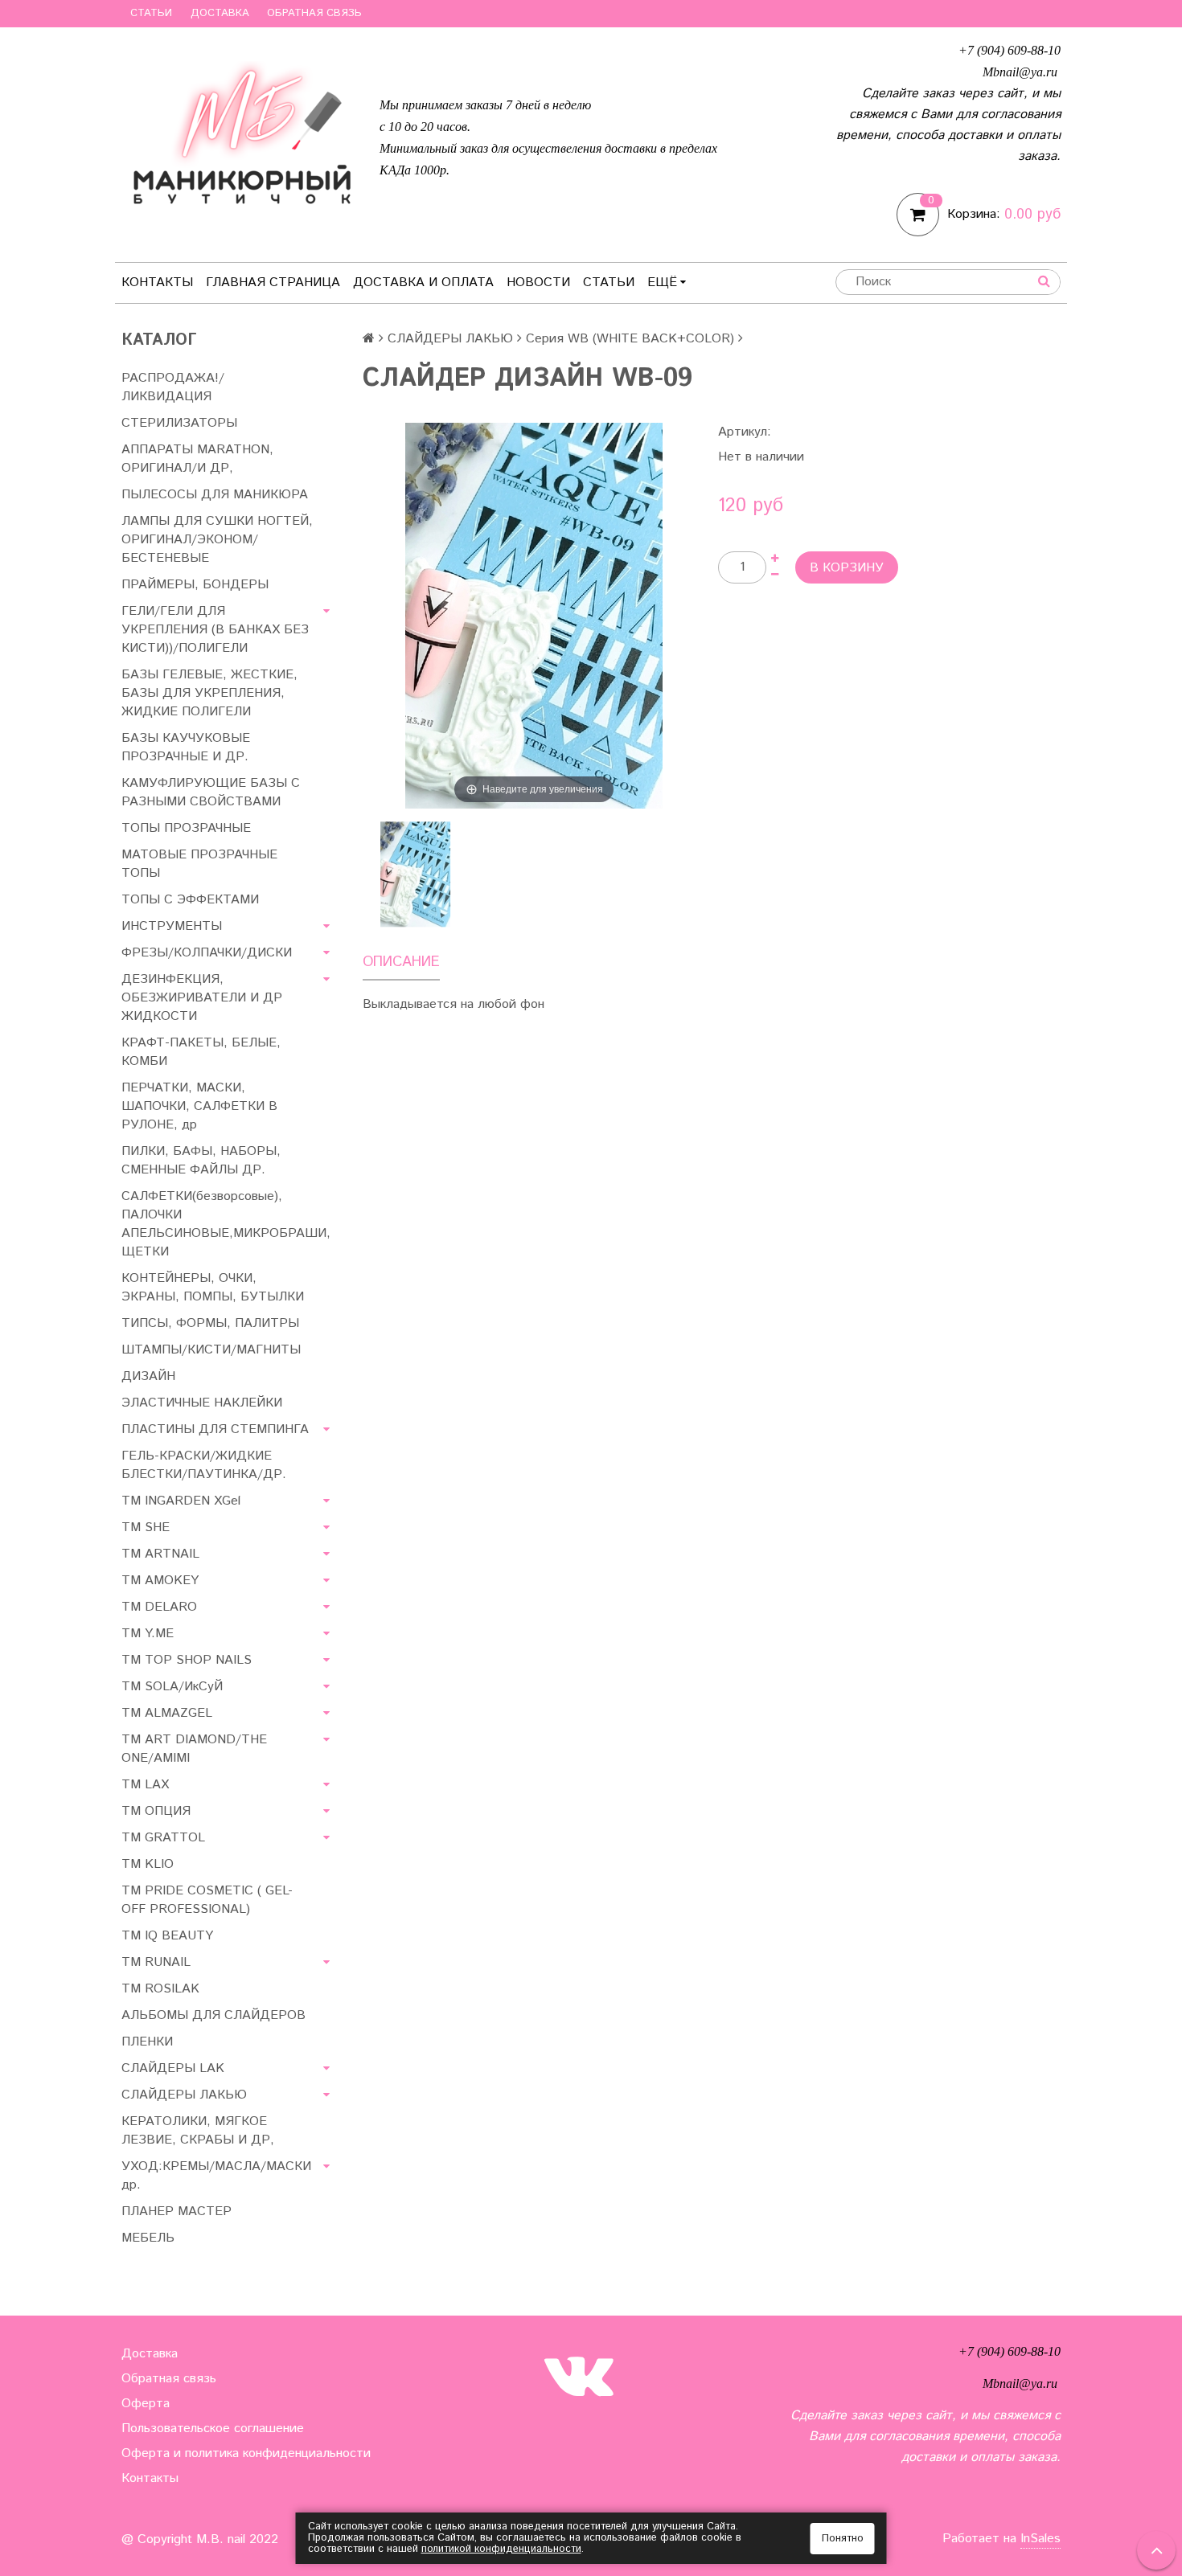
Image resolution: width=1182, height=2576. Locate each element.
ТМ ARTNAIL (160, 1554)
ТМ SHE (146, 1528)
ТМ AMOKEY (160, 1581)
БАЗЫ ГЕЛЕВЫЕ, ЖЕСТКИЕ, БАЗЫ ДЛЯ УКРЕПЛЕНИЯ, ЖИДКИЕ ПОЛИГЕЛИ (209, 693)
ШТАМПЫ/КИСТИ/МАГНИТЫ (211, 1350)
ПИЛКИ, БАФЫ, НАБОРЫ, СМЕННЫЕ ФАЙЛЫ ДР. (201, 1161)
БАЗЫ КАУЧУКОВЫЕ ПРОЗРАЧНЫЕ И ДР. (186, 747)
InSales (1040, 2539)
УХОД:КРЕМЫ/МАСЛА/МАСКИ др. (216, 2176)
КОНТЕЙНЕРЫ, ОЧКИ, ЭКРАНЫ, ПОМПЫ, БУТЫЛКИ (213, 1288)
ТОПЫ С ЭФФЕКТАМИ (190, 900)
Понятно (843, 2539)
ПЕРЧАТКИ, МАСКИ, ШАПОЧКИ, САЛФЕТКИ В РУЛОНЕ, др (199, 1106)
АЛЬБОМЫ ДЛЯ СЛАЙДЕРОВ (213, 2015)
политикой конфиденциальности (501, 2549)
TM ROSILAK (160, 1989)
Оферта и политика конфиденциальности (246, 2453)
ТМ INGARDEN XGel (181, 1501)
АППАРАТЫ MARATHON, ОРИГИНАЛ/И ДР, (197, 459)
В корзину (847, 568)
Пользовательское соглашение (213, 2429)
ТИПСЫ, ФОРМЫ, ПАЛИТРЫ (210, 1323)
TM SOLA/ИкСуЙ (172, 1687)
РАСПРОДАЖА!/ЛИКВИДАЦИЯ (173, 387)
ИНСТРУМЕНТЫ (172, 926)
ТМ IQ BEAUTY (167, 1936)
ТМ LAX (145, 1785)
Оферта (146, 2404)
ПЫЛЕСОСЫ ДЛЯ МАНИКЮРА (215, 495)
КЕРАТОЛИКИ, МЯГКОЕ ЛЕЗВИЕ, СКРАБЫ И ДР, (198, 2131)
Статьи (151, 13)
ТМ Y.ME (148, 1634)
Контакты (157, 283)
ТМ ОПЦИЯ (156, 1811)
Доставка (220, 13)
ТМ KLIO (148, 1864)
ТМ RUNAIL (156, 1962)
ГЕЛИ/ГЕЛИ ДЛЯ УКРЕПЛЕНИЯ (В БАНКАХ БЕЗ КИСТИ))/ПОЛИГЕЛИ (215, 630)
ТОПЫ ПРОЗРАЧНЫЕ (186, 828)
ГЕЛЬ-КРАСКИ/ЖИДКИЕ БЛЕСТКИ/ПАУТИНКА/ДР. (204, 1465)
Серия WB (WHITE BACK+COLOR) (630, 339)
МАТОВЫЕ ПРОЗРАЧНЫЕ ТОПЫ (199, 864)
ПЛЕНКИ (147, 2042)
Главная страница (273, 283)
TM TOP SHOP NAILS (187, 1660)
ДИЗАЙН (148, 1376)
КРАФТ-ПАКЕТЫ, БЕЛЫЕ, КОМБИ (201, 1052)
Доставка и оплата (423, 283)
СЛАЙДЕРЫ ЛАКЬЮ (450, 339)
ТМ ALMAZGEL (167, 1713)
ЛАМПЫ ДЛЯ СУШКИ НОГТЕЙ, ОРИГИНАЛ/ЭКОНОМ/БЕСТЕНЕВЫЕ (217, 540)
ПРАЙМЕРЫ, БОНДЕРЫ (195, 585)
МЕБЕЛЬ (148, 2238)
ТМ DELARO (159, 1607)
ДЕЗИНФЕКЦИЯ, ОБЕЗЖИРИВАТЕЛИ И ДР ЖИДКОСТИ (202, 998)
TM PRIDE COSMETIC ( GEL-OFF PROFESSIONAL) (207, 1900)
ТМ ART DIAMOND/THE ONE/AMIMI (194, 1749)
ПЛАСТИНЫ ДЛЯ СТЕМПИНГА (215, 1429)
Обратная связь (314, 13)
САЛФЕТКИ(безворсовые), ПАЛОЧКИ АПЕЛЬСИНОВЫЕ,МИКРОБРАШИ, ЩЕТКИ (226, 1224)
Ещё (662, 283)
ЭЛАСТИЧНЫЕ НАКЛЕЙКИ (202, 1403)
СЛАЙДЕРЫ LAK (173, 2068)
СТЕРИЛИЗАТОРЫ (179, 423)
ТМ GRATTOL (163, 1838)
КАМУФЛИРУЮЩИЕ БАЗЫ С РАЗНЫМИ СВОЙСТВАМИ (211, 792)
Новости (538, 283)
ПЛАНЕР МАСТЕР (176, 2212)
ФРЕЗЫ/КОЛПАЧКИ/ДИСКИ (207, 953)
